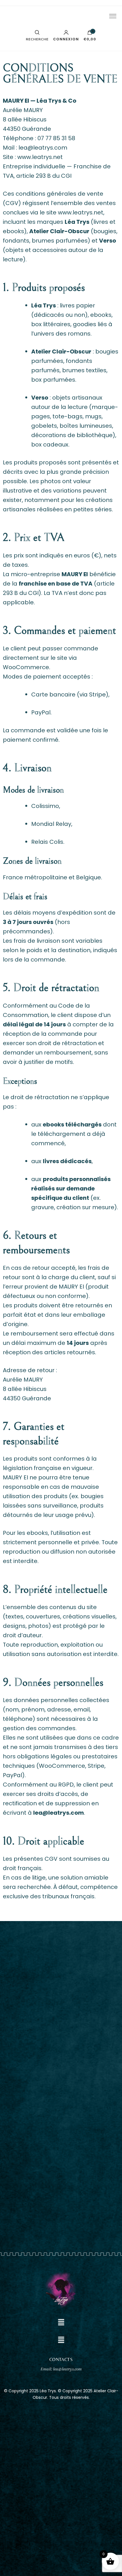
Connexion (66, 39)
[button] (61, 2322)
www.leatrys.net (40, 157)
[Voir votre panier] (90, 34)
